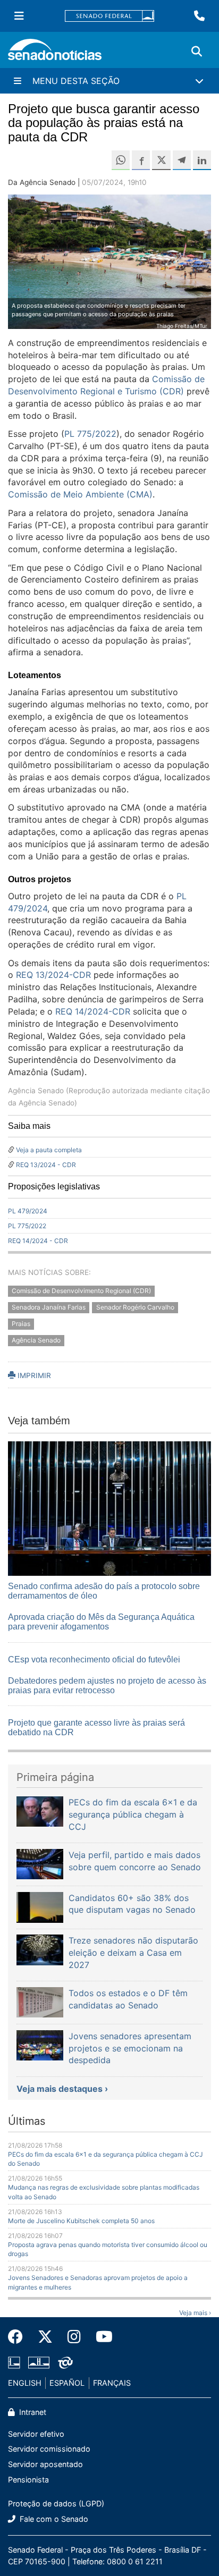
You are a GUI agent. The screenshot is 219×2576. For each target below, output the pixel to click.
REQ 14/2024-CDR (93, 1011)
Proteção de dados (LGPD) (56, 2503)
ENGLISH (25, 2383)
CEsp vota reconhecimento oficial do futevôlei (94, 1659)
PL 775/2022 (27, 1226)
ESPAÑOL (67, 2383)
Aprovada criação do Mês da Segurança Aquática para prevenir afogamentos (101, 1622)
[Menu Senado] (19, 16)
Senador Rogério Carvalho (135, 1308)
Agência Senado (36, 1340)
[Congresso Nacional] (39, 2362)
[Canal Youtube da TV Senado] (100, 2337)
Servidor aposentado (45, 2464)
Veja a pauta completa (49, 1150)
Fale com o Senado (53, 2519)
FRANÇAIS (112, 2383)
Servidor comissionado (49, 2449)
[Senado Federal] (109, 16)
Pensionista (28, 2480)
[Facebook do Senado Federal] (19, 2337)
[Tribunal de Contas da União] (65, 2362)
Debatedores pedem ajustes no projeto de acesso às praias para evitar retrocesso (107, 1686)
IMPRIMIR (33, 1375)
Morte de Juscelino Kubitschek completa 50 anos (81, 2221)
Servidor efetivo (36, 2434)
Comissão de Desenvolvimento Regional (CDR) (81, 1291)
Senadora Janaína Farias (49, 1308)
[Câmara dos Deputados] (14, 2362)
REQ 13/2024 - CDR (46, 1165)
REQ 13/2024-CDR (53, 975)
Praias (21, 1324)
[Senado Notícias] (55, 53)
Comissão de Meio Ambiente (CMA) (80, 494)
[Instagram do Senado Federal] (74, 2337)
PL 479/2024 (28, 1211)
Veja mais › (195, 2313)
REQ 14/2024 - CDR (38, 1241)
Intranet (32, 2412)
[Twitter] (45, 2337)
